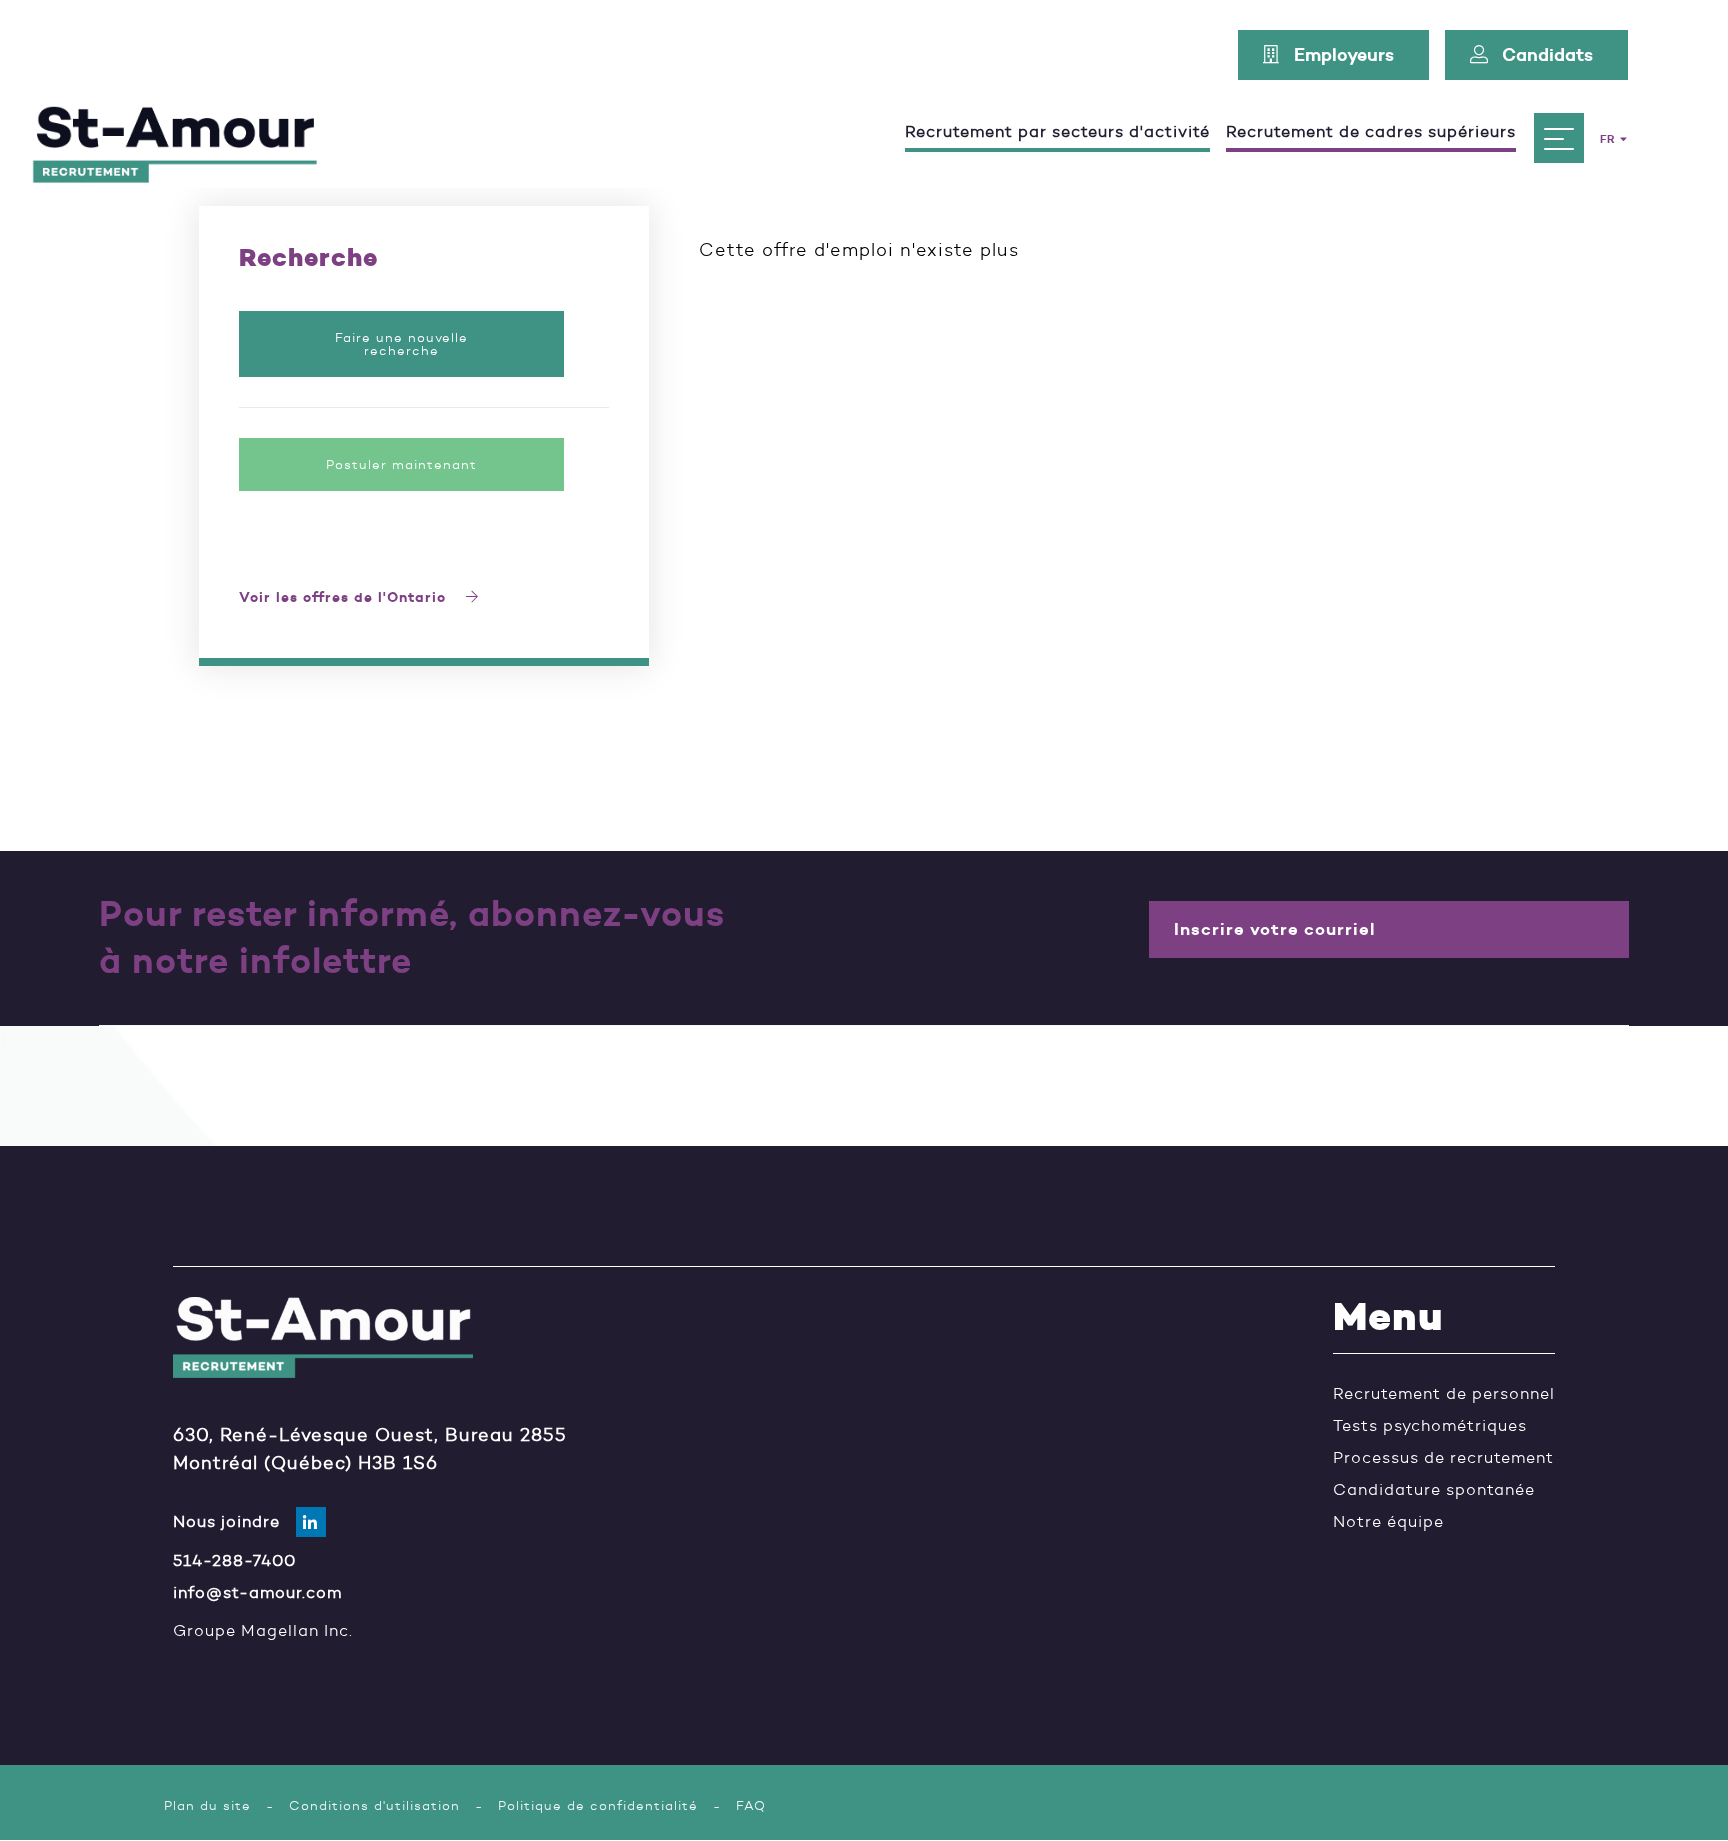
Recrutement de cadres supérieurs (1371, 132)
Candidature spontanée (1434, 1490)
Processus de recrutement (1443, 1458)
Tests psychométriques (1430, 1426)
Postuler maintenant (401, 464)
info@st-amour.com (257, 1593)
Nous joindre (226, 1522)
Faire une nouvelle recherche (401, 344)
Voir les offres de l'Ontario (345, 598)
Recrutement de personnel (1444, 1394)
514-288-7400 (234, 1561)
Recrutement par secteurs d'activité (1057, 132)
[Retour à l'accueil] (175, 138)
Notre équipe (1388, 1522)
